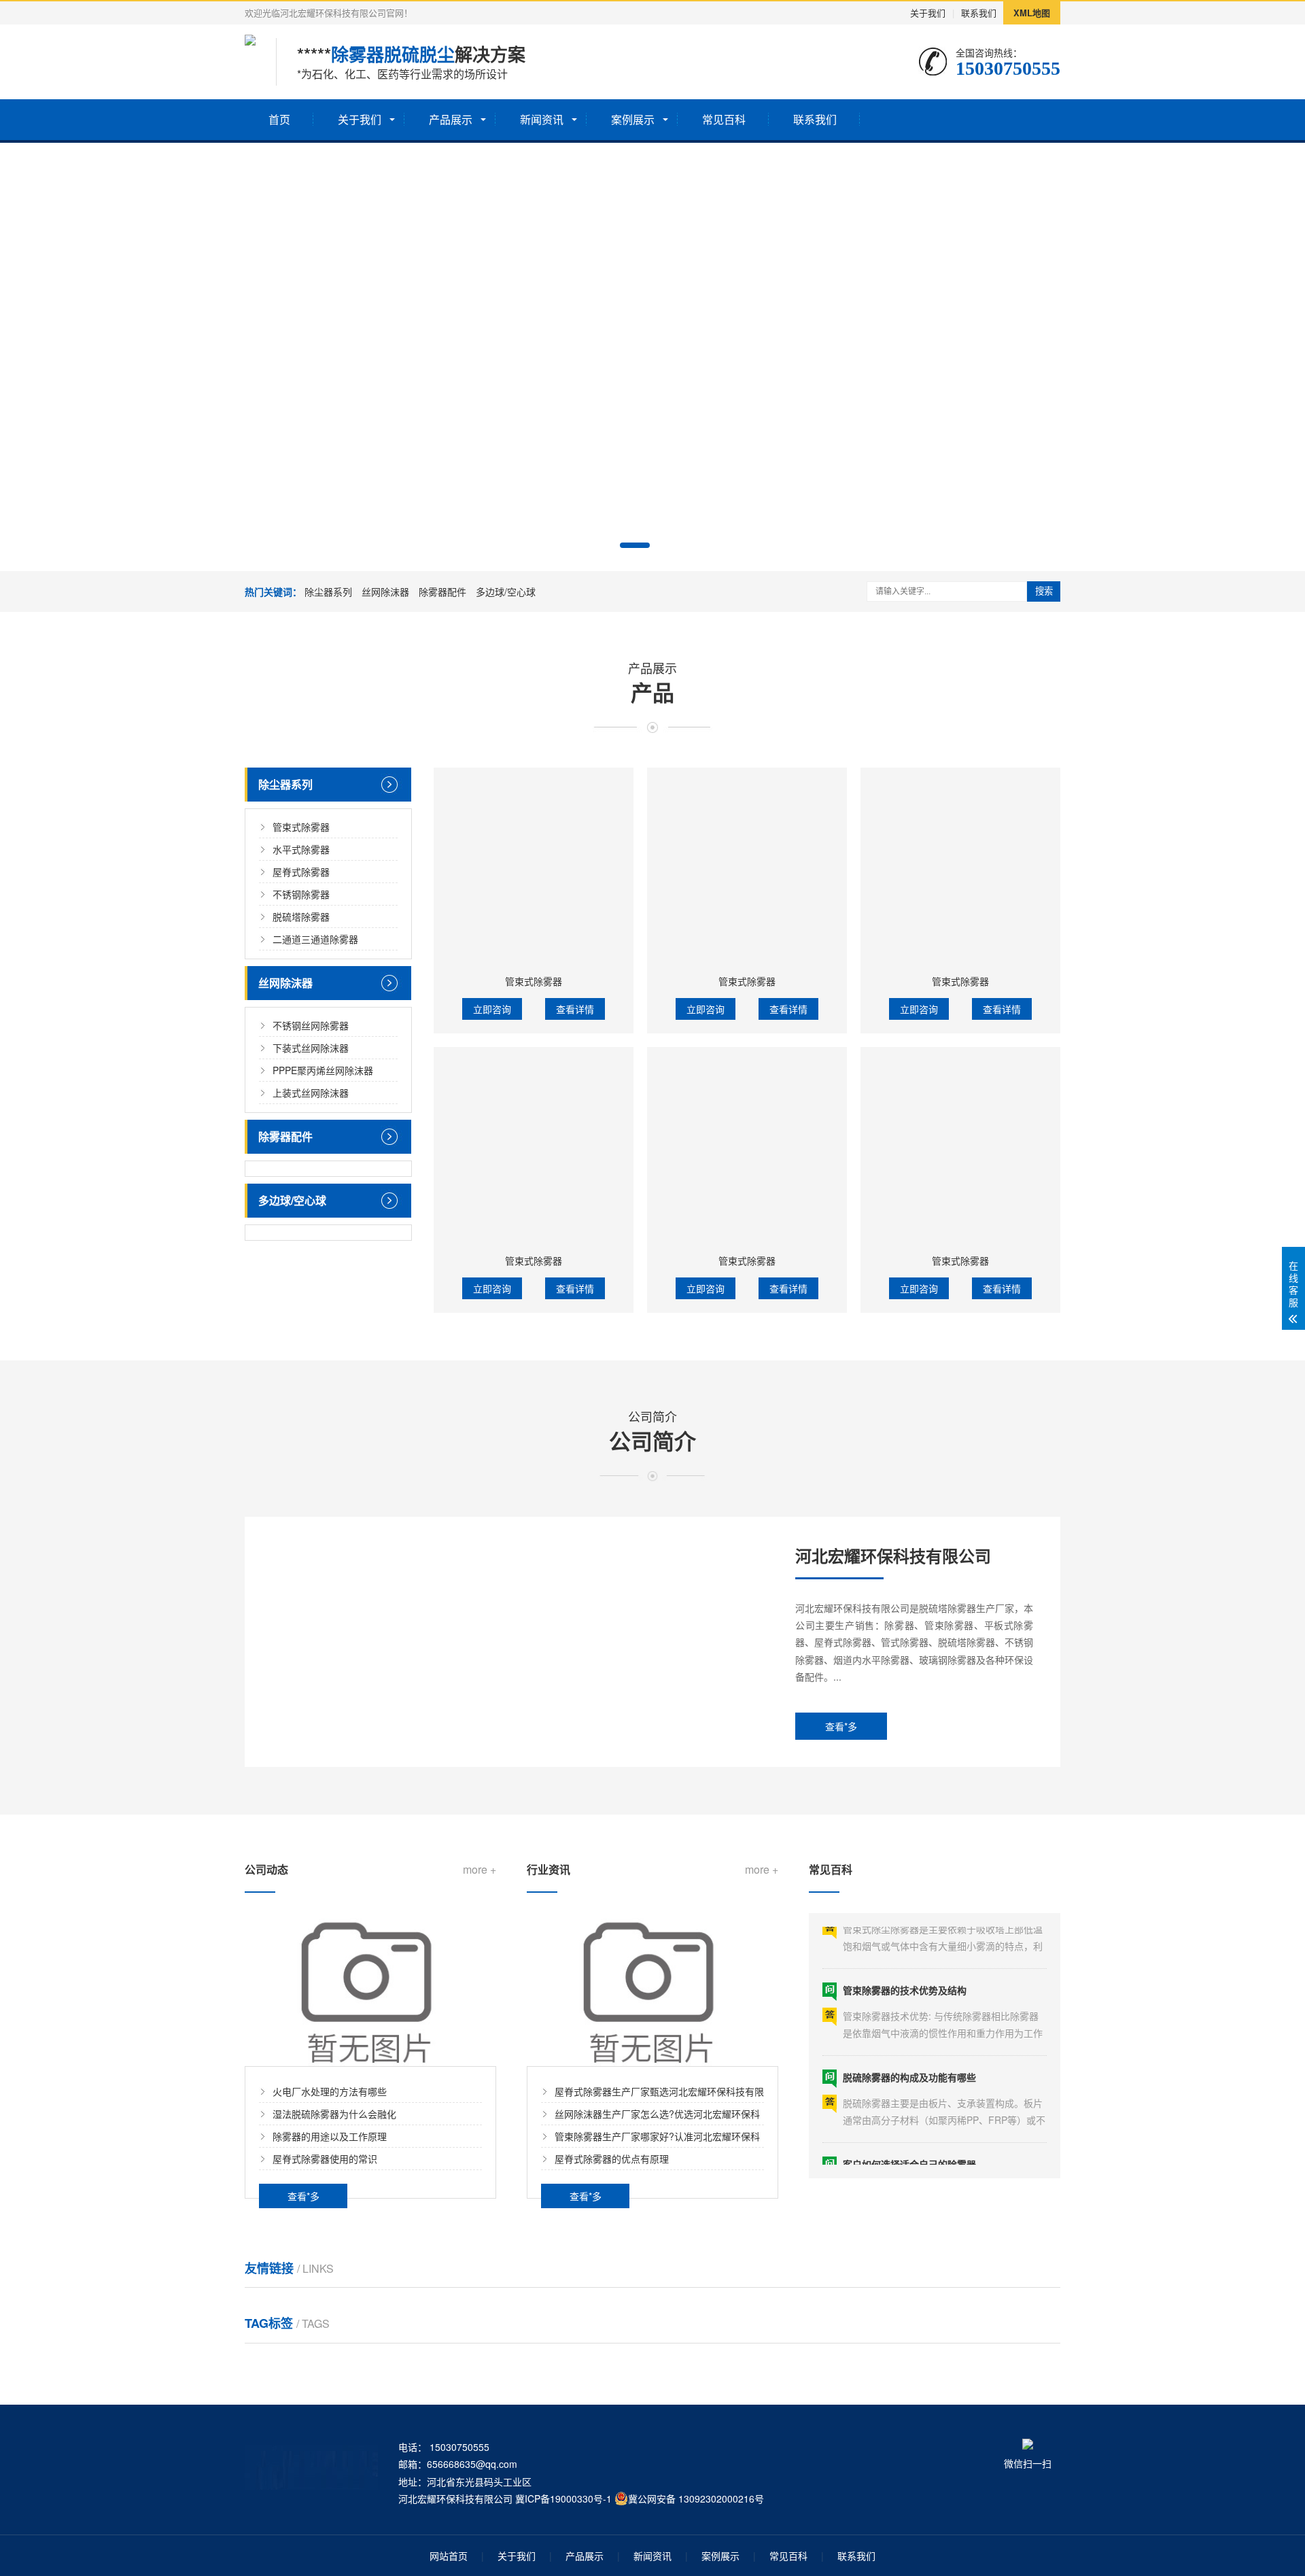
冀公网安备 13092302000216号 (696, 2498)
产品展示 (451, 119)
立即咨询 (492, 1009)
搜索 (1044, 591)
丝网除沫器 (385, 591)
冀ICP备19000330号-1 (563, 2498)
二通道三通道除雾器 (315, 939)
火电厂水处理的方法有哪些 (330, 2091)
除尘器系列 (328, 591)
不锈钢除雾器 (301, 894)
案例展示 (633, 119)
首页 (279, 119)
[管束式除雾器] (534, 868)
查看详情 (575, 1009)
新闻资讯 (542, 119)
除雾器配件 (442, 591)
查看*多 (841, 1726)
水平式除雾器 (301, 849)
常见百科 (724, 119)
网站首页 (449, 2556)
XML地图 (1032, 13)
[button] (635, 545)
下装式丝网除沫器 (311, 1048)
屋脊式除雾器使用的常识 (325, 2159)
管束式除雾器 (301, 827)
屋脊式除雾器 (301, 872)
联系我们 (979, 13)
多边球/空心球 (506, 591)
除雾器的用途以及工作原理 (330, 2136)
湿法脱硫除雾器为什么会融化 (334, 2114)
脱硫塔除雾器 (301, 916)
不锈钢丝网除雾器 (311, 1025)
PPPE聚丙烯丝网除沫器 (323, 1070)
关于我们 (928, 13)
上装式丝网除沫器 (311, 1093)
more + (480, 1870)
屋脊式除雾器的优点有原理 (612, 2159)
